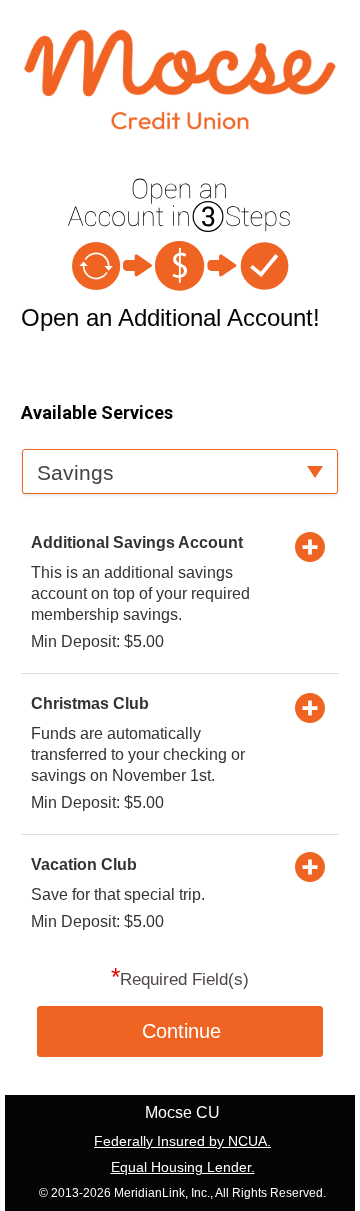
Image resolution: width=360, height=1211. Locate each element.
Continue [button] (181, 1031)
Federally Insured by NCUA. (182, 1141)
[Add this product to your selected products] (310, 546)
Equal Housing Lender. (183, 1167)
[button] (179, 471)
